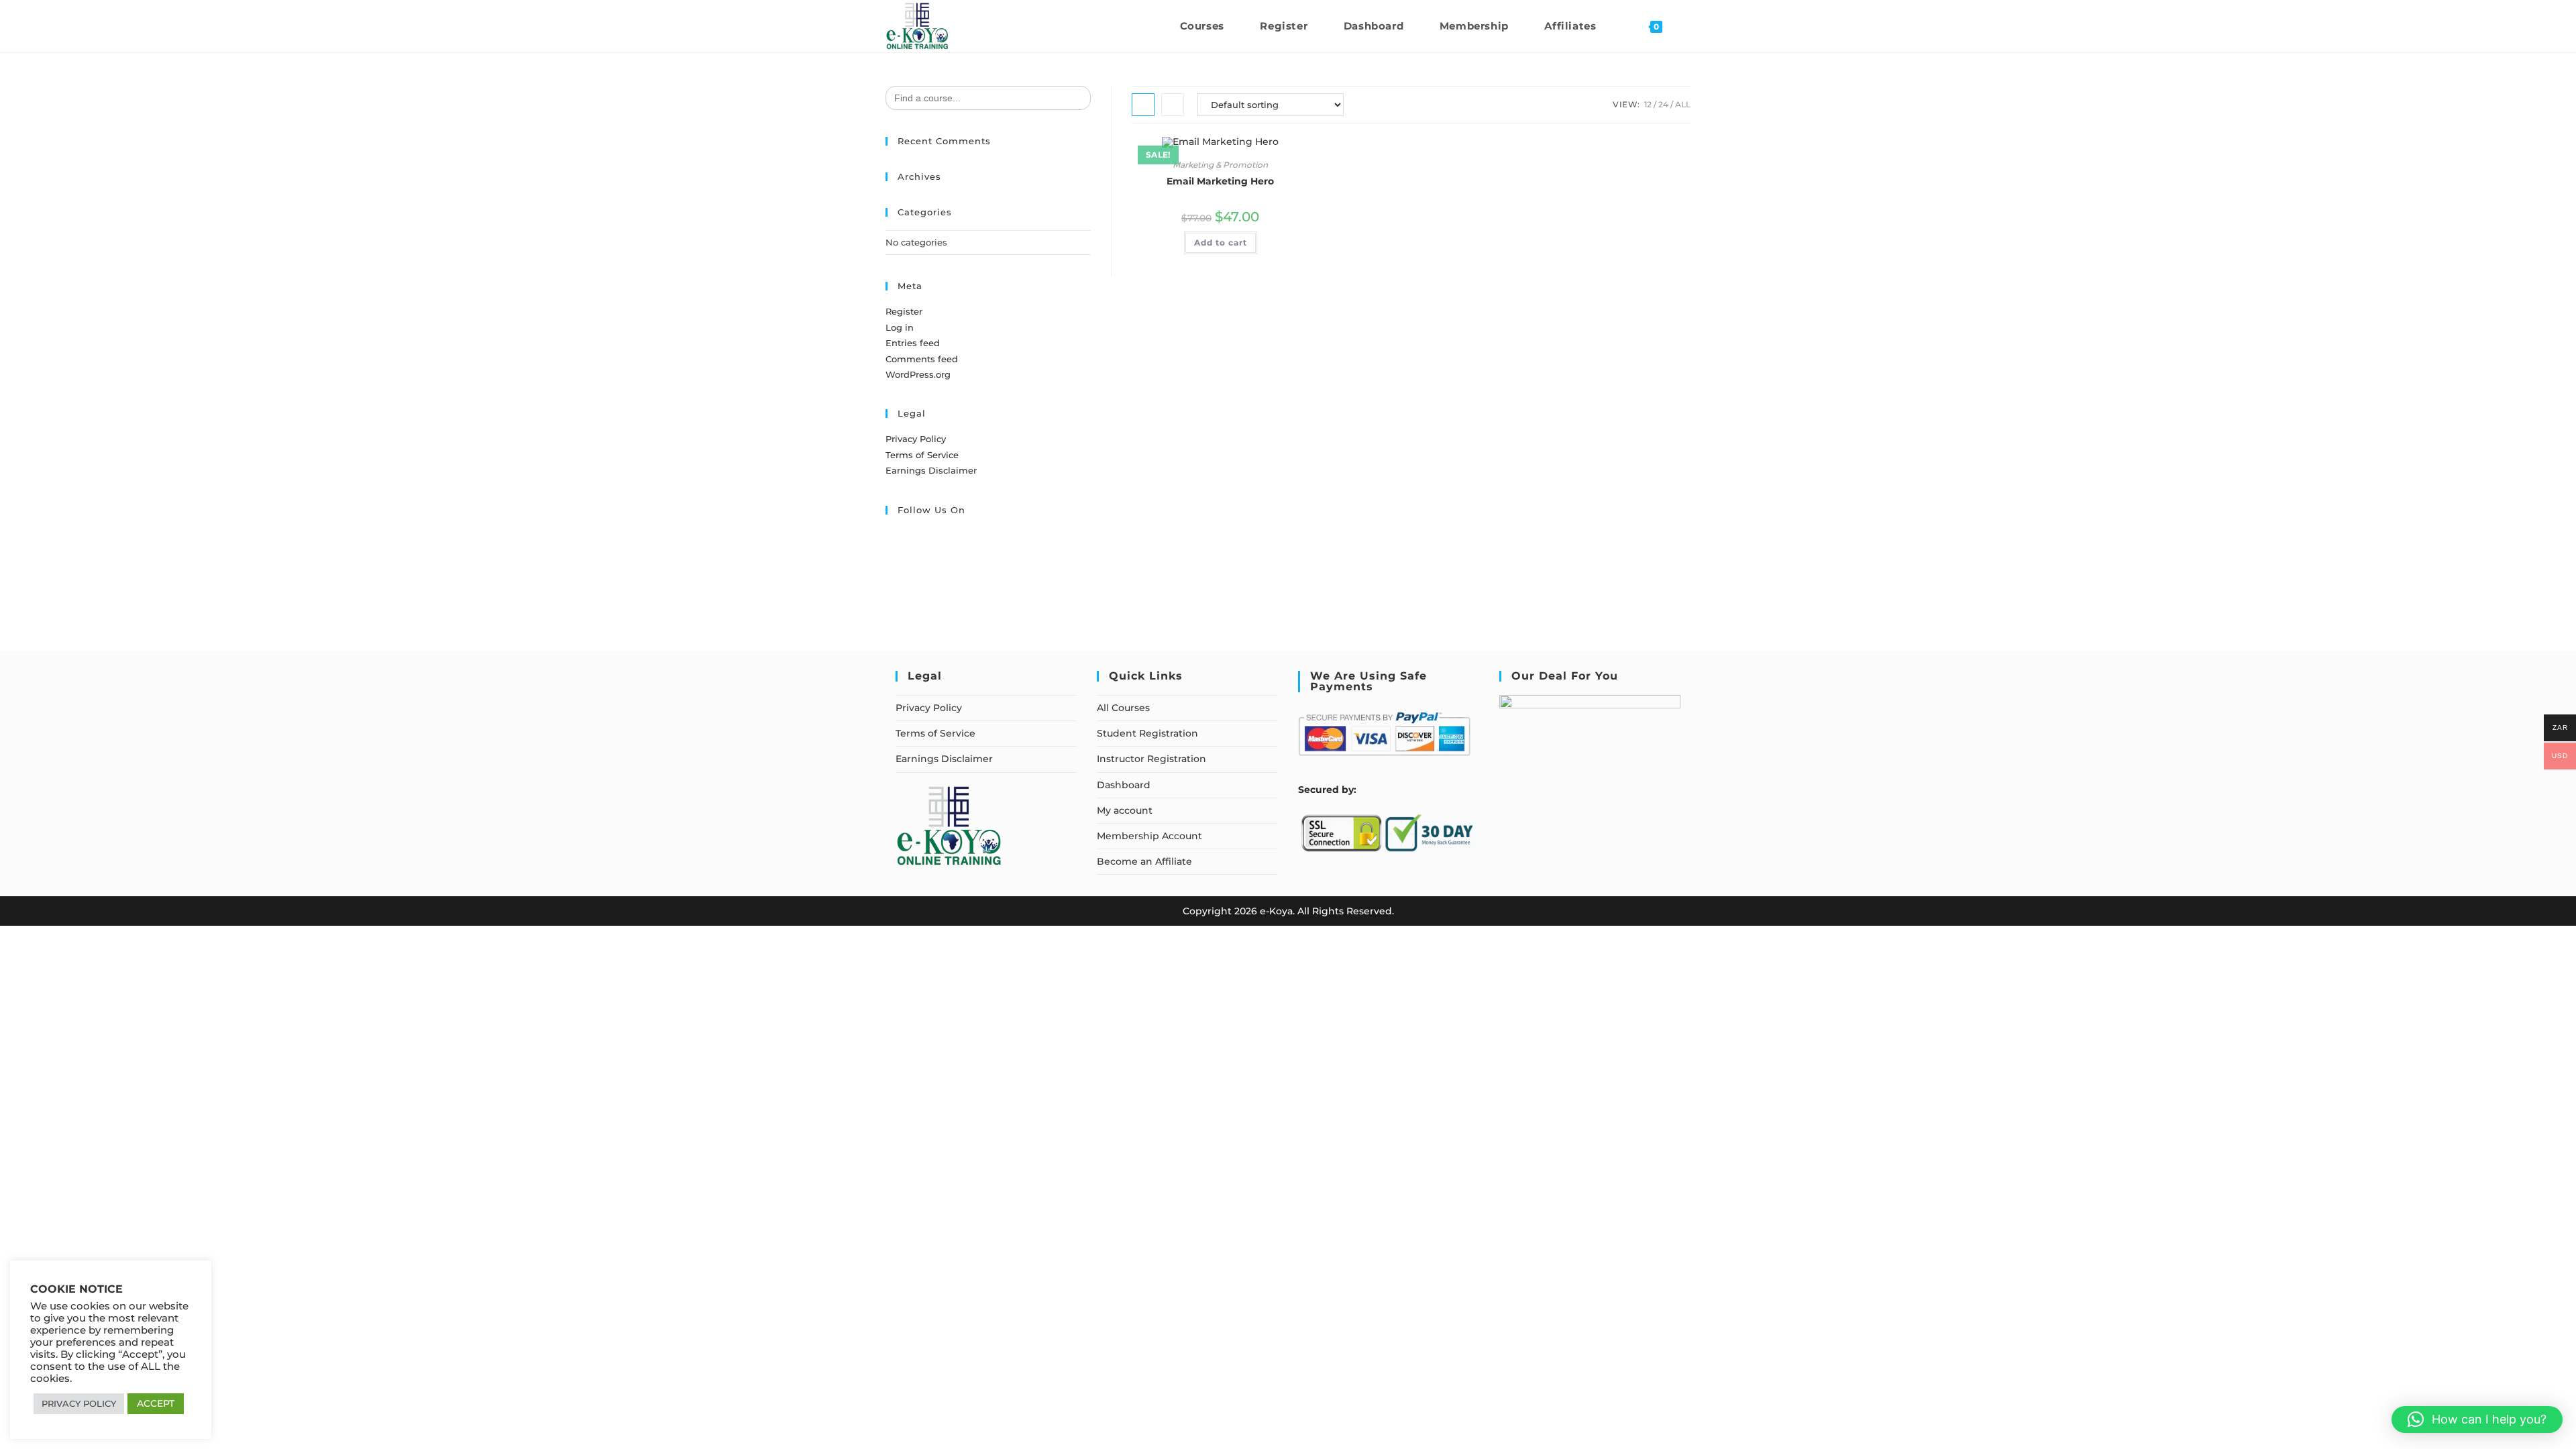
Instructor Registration (1151, 759)
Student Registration (1147, 733)
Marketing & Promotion (1220, 165)
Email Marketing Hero (1220, 181)
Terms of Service (922, 455)
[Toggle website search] (1686, 26)
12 (1648, 104)
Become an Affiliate (1144, 861)
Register (904, 311)
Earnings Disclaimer (931, 470)
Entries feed (913, 343)
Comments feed (922, 359)
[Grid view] (1143, 105)
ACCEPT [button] (156, 1403)
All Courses (1123, 708)
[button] (2477, 1419)
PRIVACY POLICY (79, 1403)
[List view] (1173, 105)
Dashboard (1124, 785)
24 (1663, 104)
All (1683, 104)
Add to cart (1221, 243)
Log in (900, 327)
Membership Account (1149, 836)
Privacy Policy (916, 439)
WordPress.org (918, 374)
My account (1125, 810)
